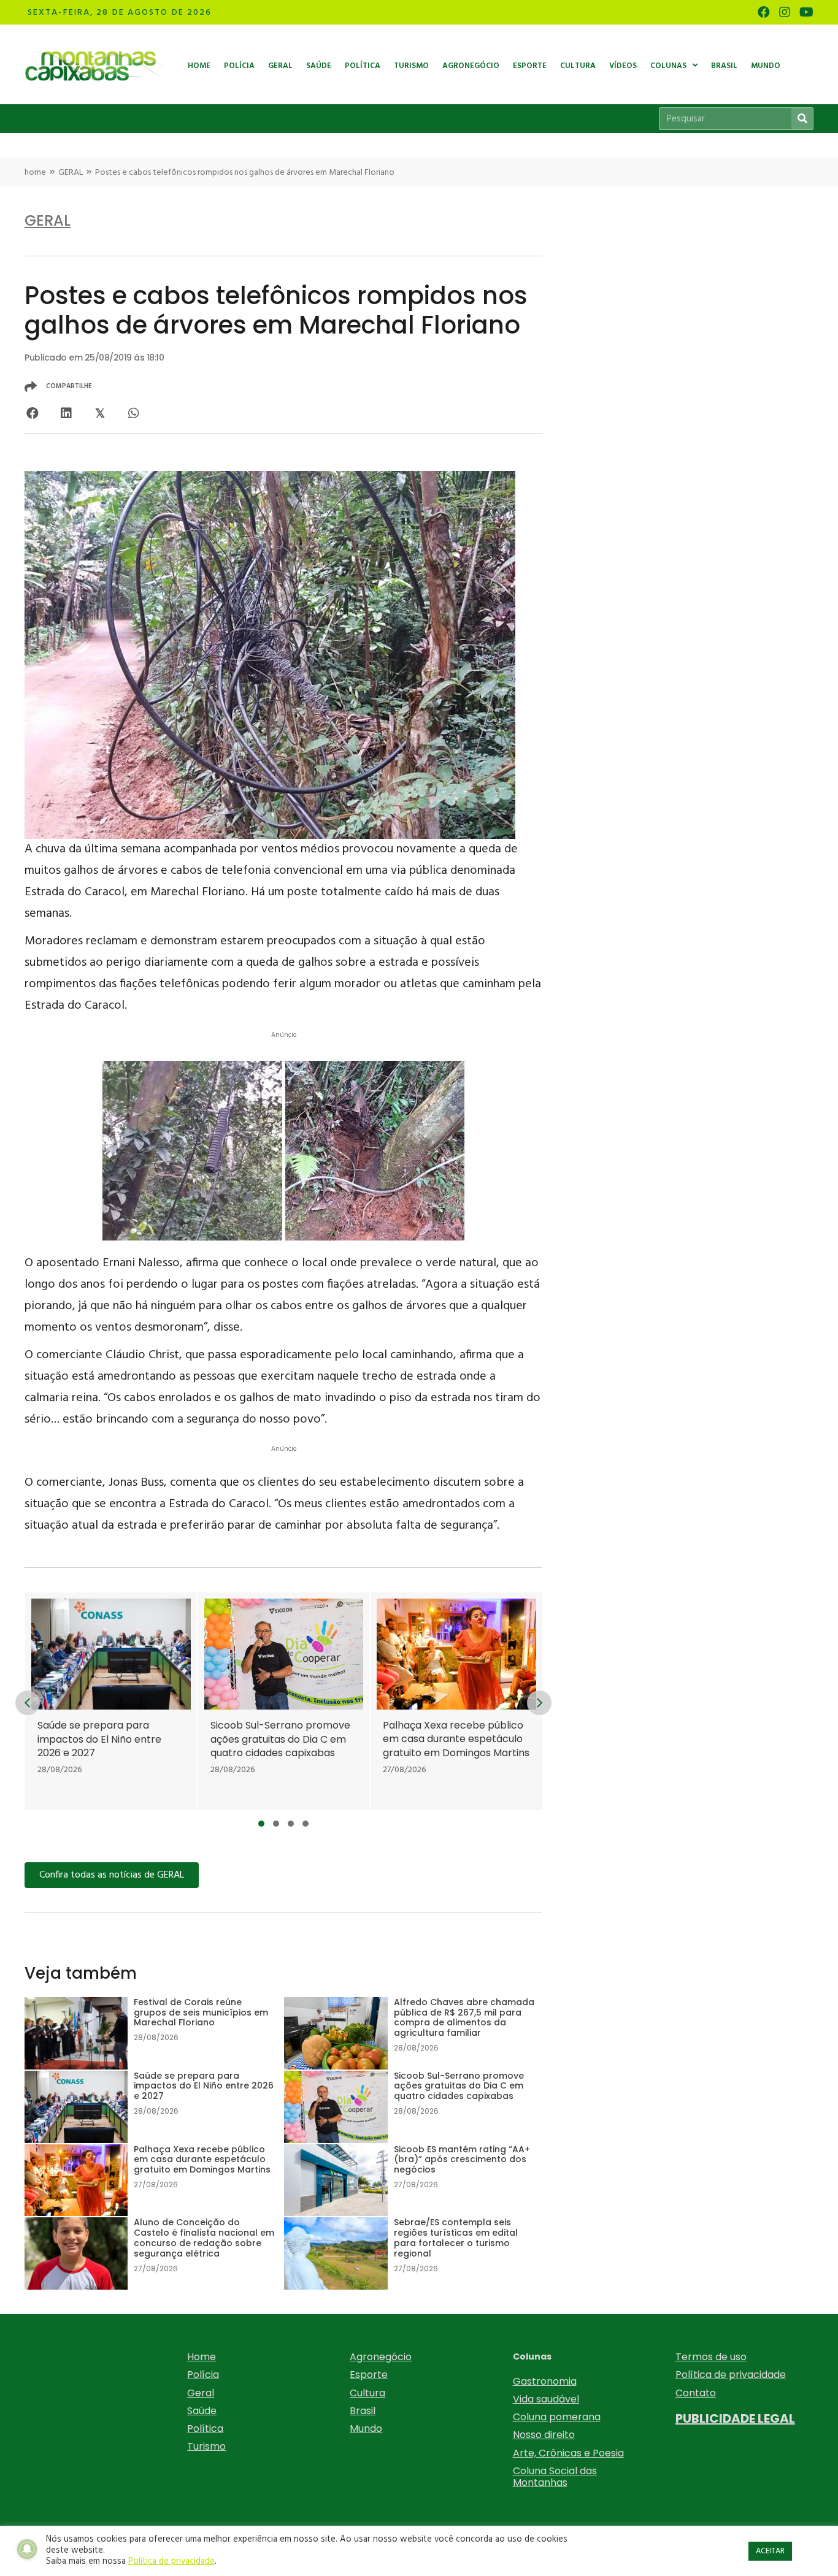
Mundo (366, 2429)
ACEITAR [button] (770, 2551)
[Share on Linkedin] (66, 413)
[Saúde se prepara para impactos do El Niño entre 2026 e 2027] (111, 1702)
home (35, 173)
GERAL (71, 173)
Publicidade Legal (735, 2418)
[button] (261, 1824)
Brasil (363, 2411)
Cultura (367, 2393)
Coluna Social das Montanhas (555, 2477)
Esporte (369, 2375)
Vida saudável (546, 2399)
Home (202, 2357)
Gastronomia (545, 2381)
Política (205, 2429)
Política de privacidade (731, 2375)
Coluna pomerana (557, 2417)
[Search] (802, 119)
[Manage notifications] (27, 2549)
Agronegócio (381, 2357)
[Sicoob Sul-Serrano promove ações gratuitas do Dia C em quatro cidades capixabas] (284, 1702)
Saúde (202, 2411)
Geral (201, 2393)
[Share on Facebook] (32, 413)
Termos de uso (711, 2357)
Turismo (206, 2446)
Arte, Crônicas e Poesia (568, 2453)
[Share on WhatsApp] (133, 413)
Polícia (203, 2375)
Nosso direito (544, 2435)
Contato (696, 2393)
